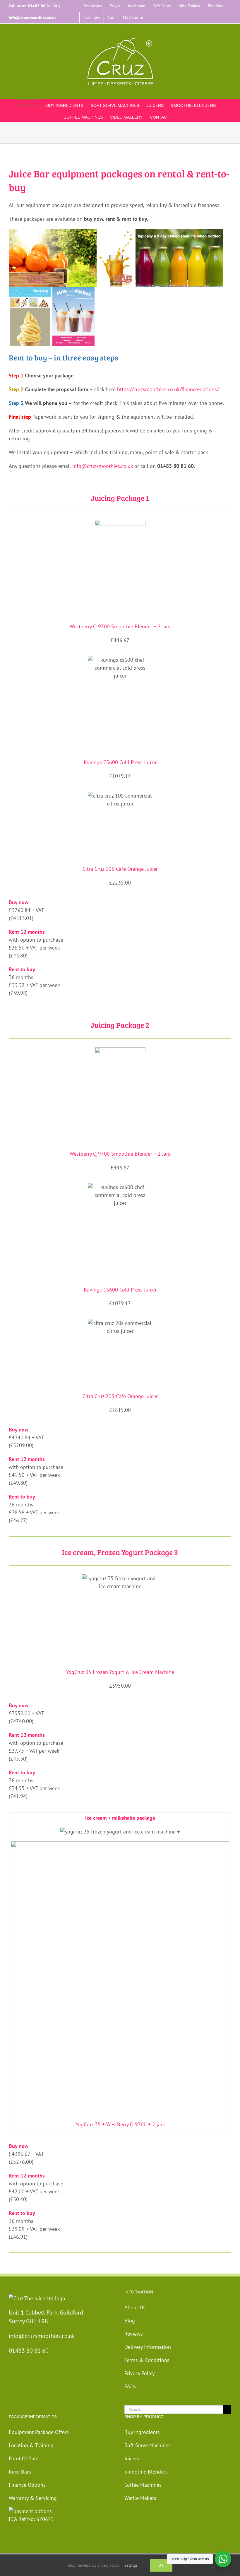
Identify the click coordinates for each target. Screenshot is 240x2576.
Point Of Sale (24, 2458)
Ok (161, 2565)
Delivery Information (148, 2347)
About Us (135, 2307)
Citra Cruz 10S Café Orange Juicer (120, 869)
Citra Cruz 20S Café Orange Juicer (120, 1396)
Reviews (134, 2334)
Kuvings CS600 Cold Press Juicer (120, 762)
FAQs (130, 2386)
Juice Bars (20, 2472)
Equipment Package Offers (39, 2432)
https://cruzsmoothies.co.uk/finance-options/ (168, 389)
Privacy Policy (139, 2373)
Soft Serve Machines (148, 2445)
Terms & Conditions (147, 2360)
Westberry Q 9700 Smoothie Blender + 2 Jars (120, 626)
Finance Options (27, 2485)
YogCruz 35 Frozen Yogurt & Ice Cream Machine (120, 1672)
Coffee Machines (143, 2485)
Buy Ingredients (142, 2432)
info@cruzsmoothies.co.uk (33, 18)
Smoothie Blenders (146, 2472)
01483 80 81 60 (42, 6)
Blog (130, 2321)
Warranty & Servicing (33, 2498)
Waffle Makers (140, 2498)
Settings (131, 2565)
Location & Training (31, 2445)
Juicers (132, 2458)
